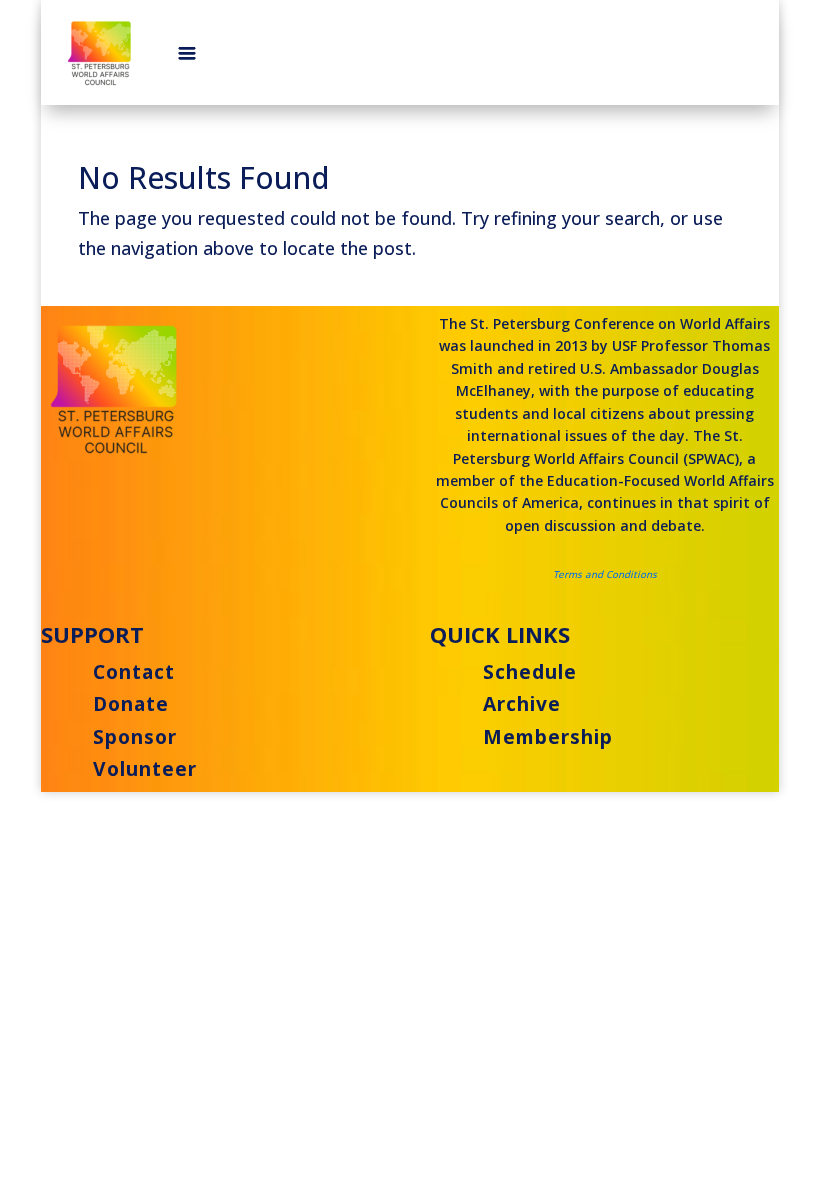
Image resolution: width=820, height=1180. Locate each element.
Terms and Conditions (605, 574)
